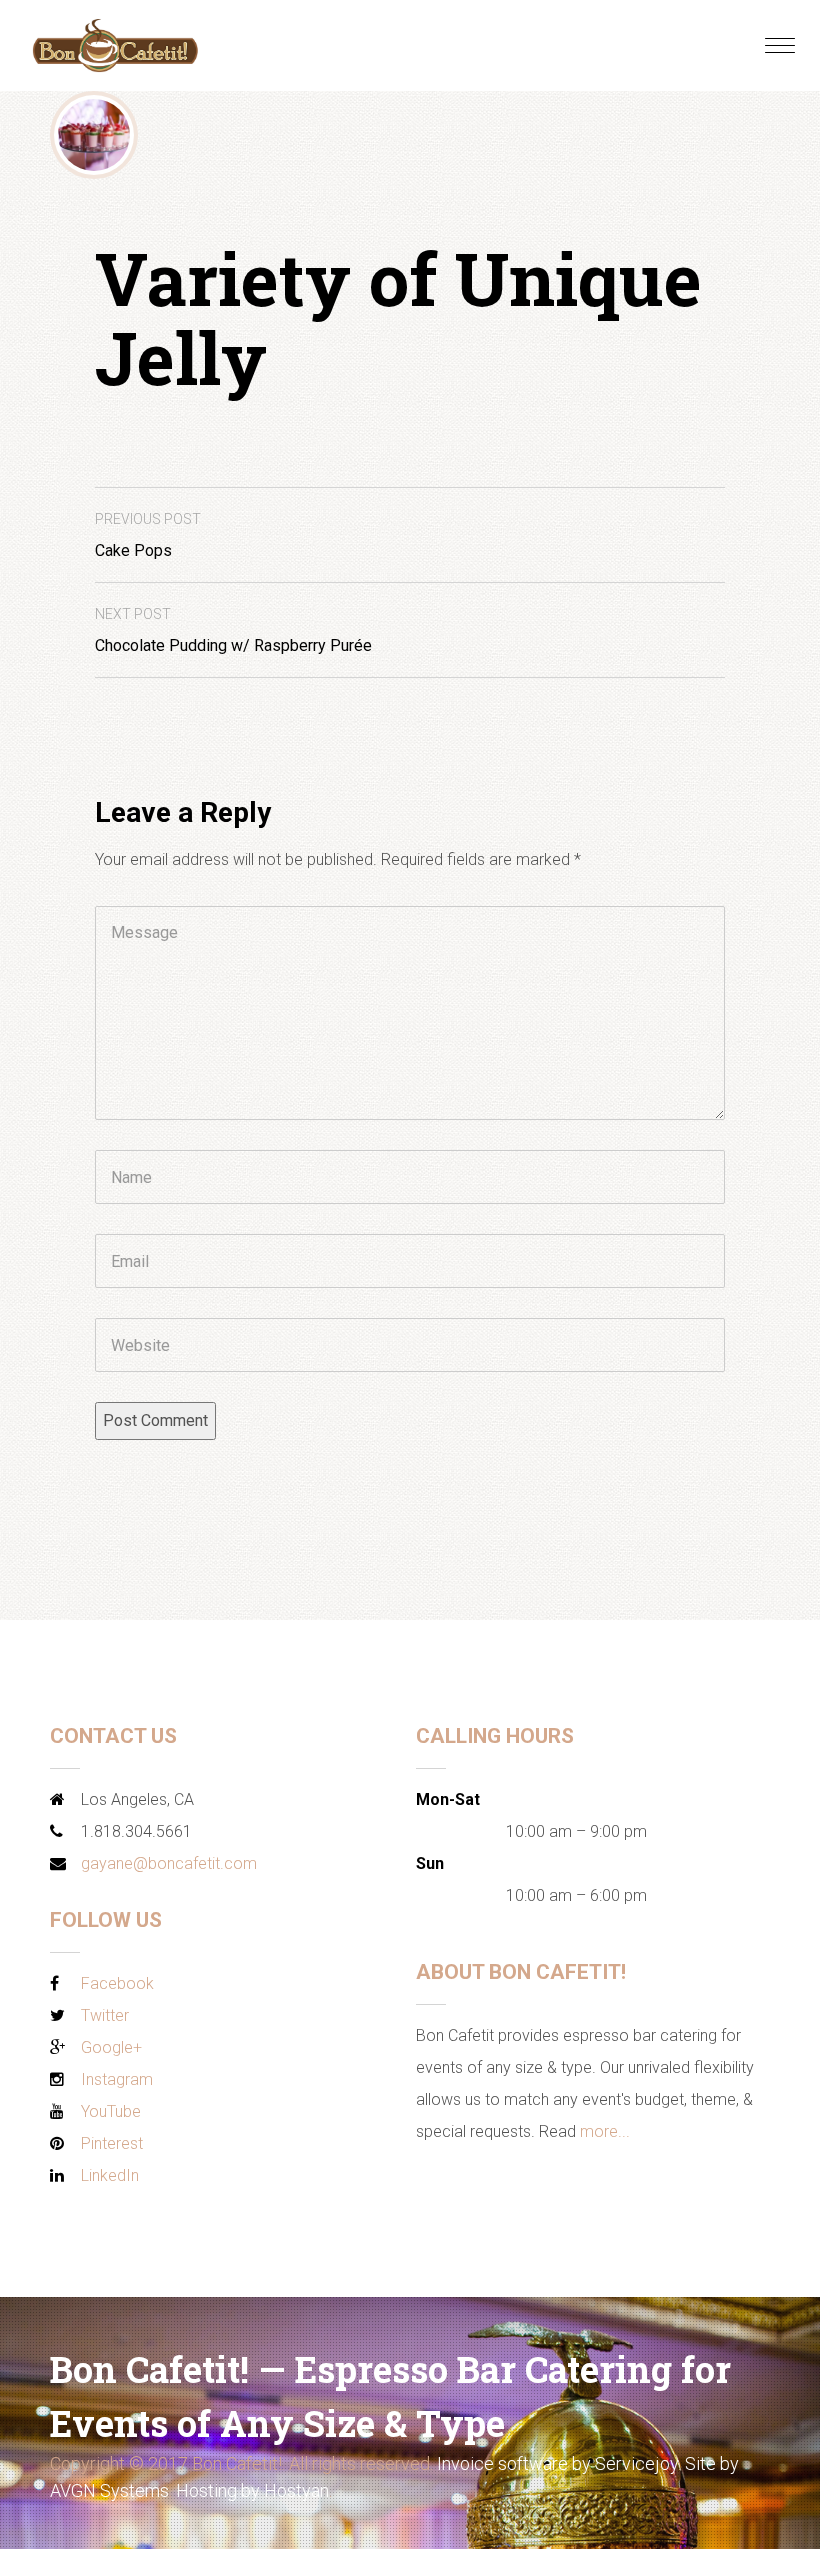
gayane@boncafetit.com (169, 1863)
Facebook (117, 1983)
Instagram (117, 2079)
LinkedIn (110, 2175)
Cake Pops (148, 535)
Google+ (111, 2047)
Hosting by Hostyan (252, 2490)
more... (605, 2131)
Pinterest (112, 2143)
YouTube (111, 2111)
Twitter (105, 2015)
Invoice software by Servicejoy (557, 2463)
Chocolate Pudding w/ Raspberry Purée (233, 630)
